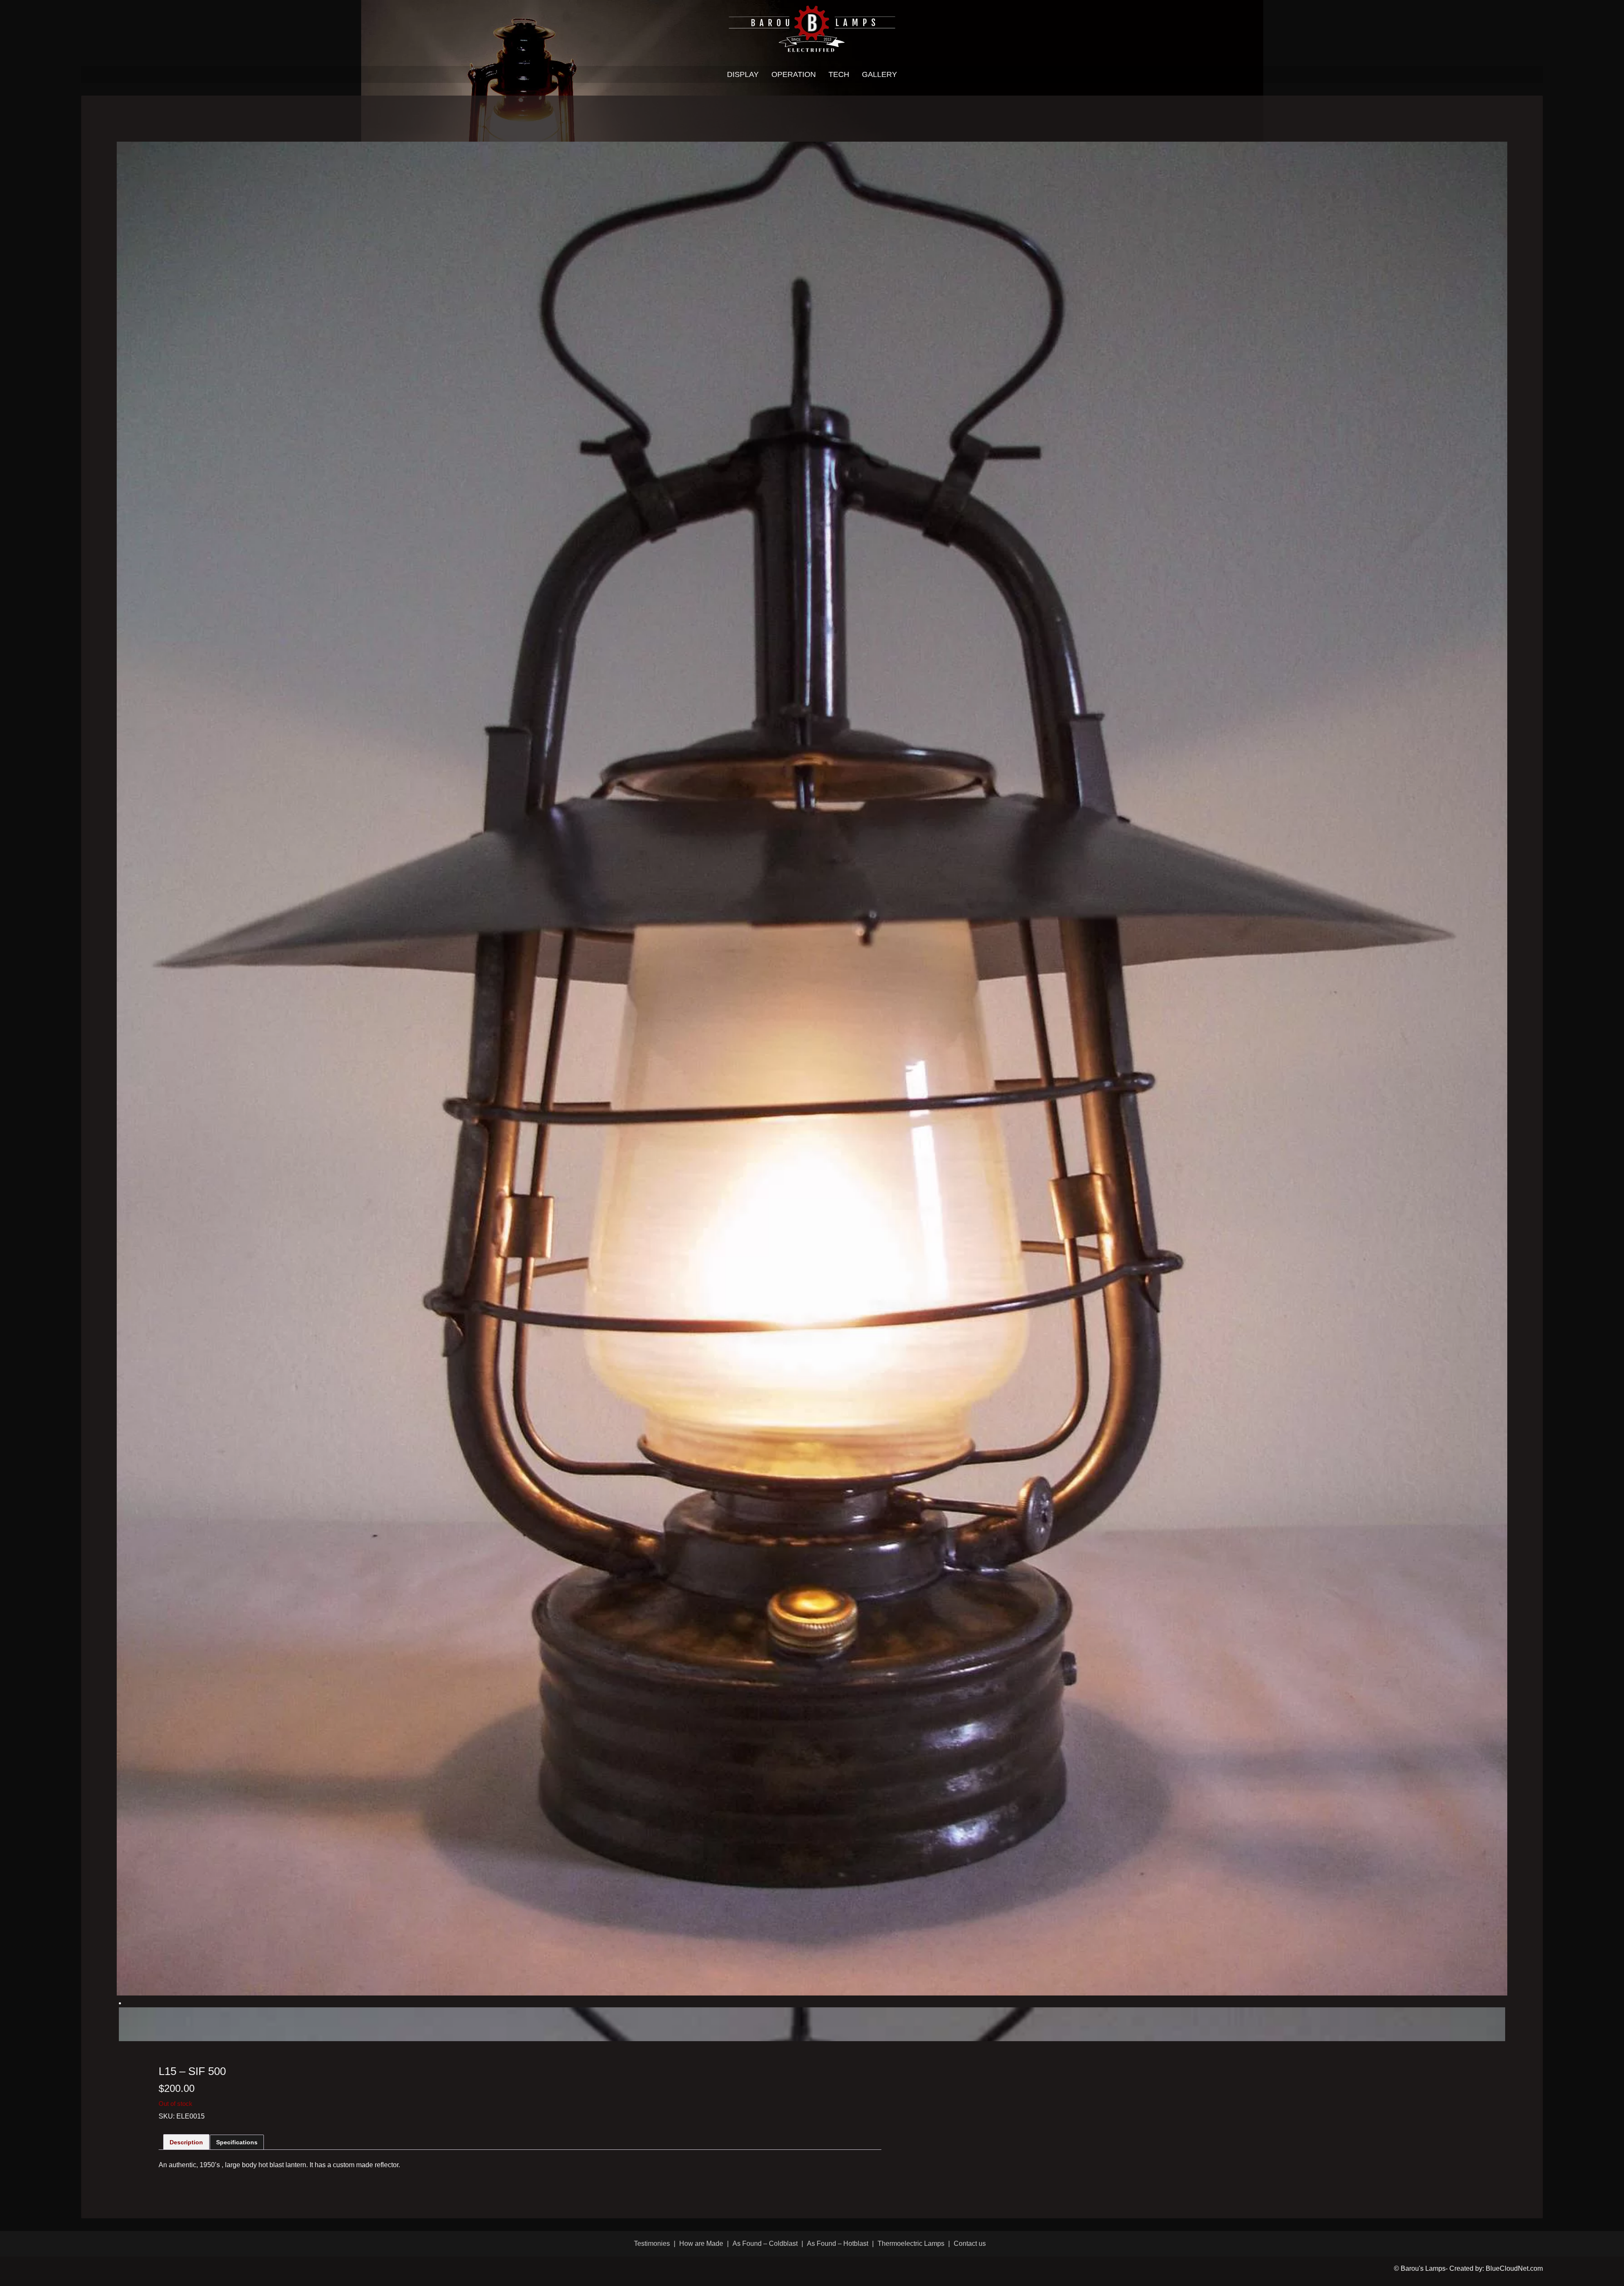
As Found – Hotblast (838, 2244)
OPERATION (794, 74)
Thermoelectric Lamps (911, 2244)
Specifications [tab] (237, 2142)
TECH (839, 74)
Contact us (970, 2244)
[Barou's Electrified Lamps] (812, 28)
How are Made (701, 2244)
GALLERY (879, 74)
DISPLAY (743, 74)
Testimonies (652, 2244)
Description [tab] (186, 2142)
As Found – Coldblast (765, 2244)
